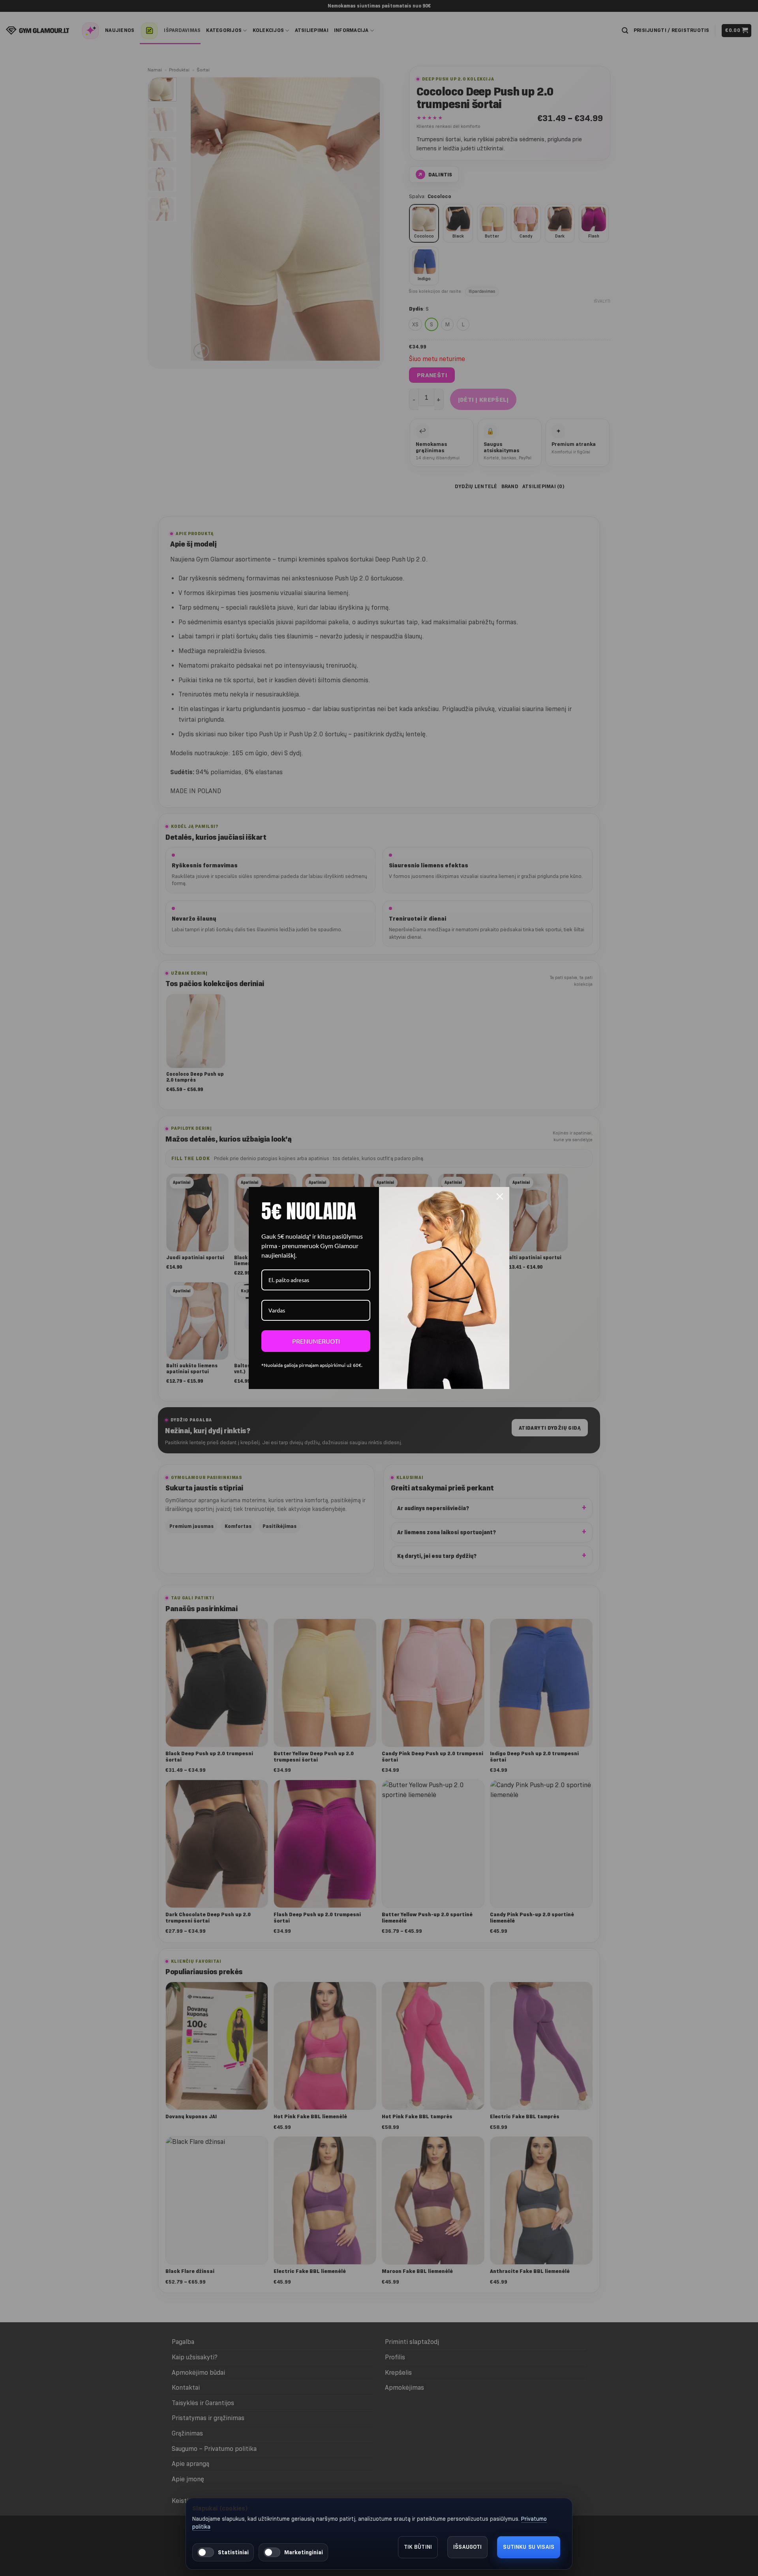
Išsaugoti (467, 2547)
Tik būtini (418, 2547)
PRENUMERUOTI (316, 1341)
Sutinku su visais (529, 2547)
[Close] (500, 1196)
